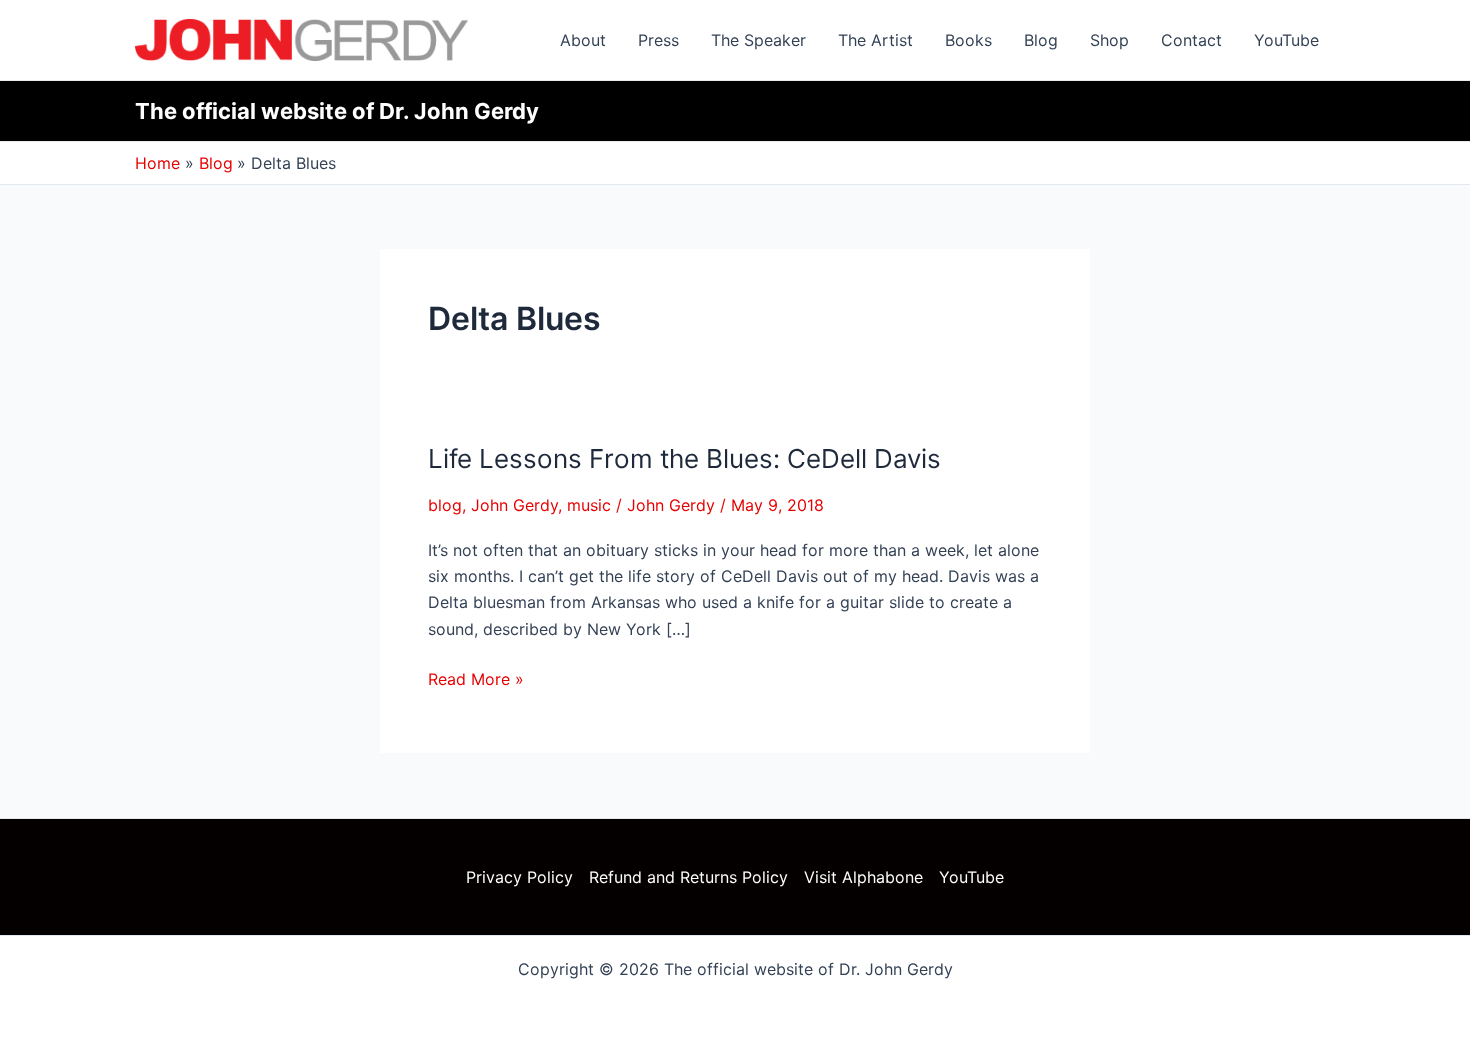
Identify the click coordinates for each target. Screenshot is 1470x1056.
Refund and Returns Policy (688, 877)
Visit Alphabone (863, 877)
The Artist (875, 40)
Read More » (476, 677)
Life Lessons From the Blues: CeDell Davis (684, 458)
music (589, 505)
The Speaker (758, 40)
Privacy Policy (519, 877)
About (583, 40)
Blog (1041, 40)
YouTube (1286, 40)
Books (968, 40)
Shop (1109, 40)
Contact (1191, 40)
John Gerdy (514, 505)
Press (658, 40)
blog (445, 505)
